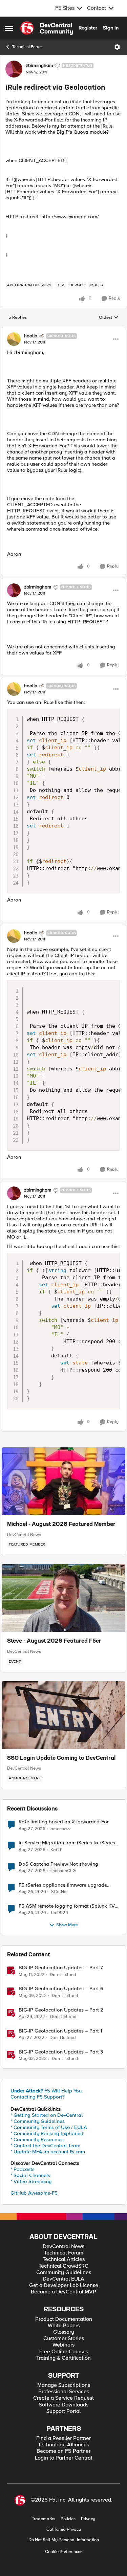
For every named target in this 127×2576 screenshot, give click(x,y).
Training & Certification (63, 2358)
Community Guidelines (64, 2273)
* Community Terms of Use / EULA (49, 2127)
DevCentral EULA (63, 2279)
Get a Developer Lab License (64, 2285)
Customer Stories (64, 2339)
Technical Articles (64, 2259)
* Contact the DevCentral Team (45, 2146)
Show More (67, 1925)
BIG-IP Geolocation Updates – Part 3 (61, 2052)
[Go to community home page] (47, 28)
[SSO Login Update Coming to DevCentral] (63, 1715)
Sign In (111, 28)
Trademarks (44, 2519)
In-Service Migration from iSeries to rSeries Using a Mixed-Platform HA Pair (67, 1843)
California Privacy (64, 2529)
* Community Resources (37, 2139)
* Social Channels (30, 2175)
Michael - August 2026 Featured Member (61, 1525)
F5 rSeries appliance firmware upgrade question (63, 1885)
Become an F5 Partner (63, 2451)
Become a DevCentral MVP (63, 2292)
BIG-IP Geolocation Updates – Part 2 (61, 2010)
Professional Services (64, 2392)
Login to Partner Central (63, 2458)
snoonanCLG (63, 1871)
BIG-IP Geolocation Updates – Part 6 (61, 1989)
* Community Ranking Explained (47, 2133)
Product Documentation (64, 2319)
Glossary (64, 2332)
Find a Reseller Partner (63, 2438)
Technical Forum (27, 47)
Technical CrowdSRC (63, 2266)
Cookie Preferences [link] (64, 2552)
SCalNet (59, 1892)
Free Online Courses (64, 2352)
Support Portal (63, 2411)
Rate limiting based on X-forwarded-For (64, 1822)
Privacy (88, 2519)
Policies (68, 2519)
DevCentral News (24, 1535)
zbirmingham (39, 66)
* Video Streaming (31, 2181)
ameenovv (60, 1829)
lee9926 (60, 1913)
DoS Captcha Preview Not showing (58, 1864)
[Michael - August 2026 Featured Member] (63, 1481)
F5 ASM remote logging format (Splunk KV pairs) (67, 1906)
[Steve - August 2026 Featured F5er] (63, 1598)
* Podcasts (23, 2169)
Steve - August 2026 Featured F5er (54, 1641)
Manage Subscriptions (64, 2385)
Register (88, 28)
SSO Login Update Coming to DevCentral (61, 1758)
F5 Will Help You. (47, 2091)
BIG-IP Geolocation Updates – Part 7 (61, 1968)
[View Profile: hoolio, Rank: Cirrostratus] (14, 339)
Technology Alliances (63, 2445)
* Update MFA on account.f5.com (48, 2152)
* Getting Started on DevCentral (47, 2115)
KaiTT (56, 1850)
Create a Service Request (63, 2398)
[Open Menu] (117, 47)
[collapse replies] (63, 330)
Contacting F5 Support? (38, 2097)
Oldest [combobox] (109, 318)
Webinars (63, 2345)
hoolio (31, 336)
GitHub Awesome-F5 (34, 2193)
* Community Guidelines (38, 2121)
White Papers (64, 2326)
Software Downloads (64, 2405)
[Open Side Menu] (9, 28)
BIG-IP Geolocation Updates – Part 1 (60, 2031)
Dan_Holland (63, 1975)
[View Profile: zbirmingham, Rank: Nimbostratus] (14, 69)
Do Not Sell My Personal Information (64, 2540)
